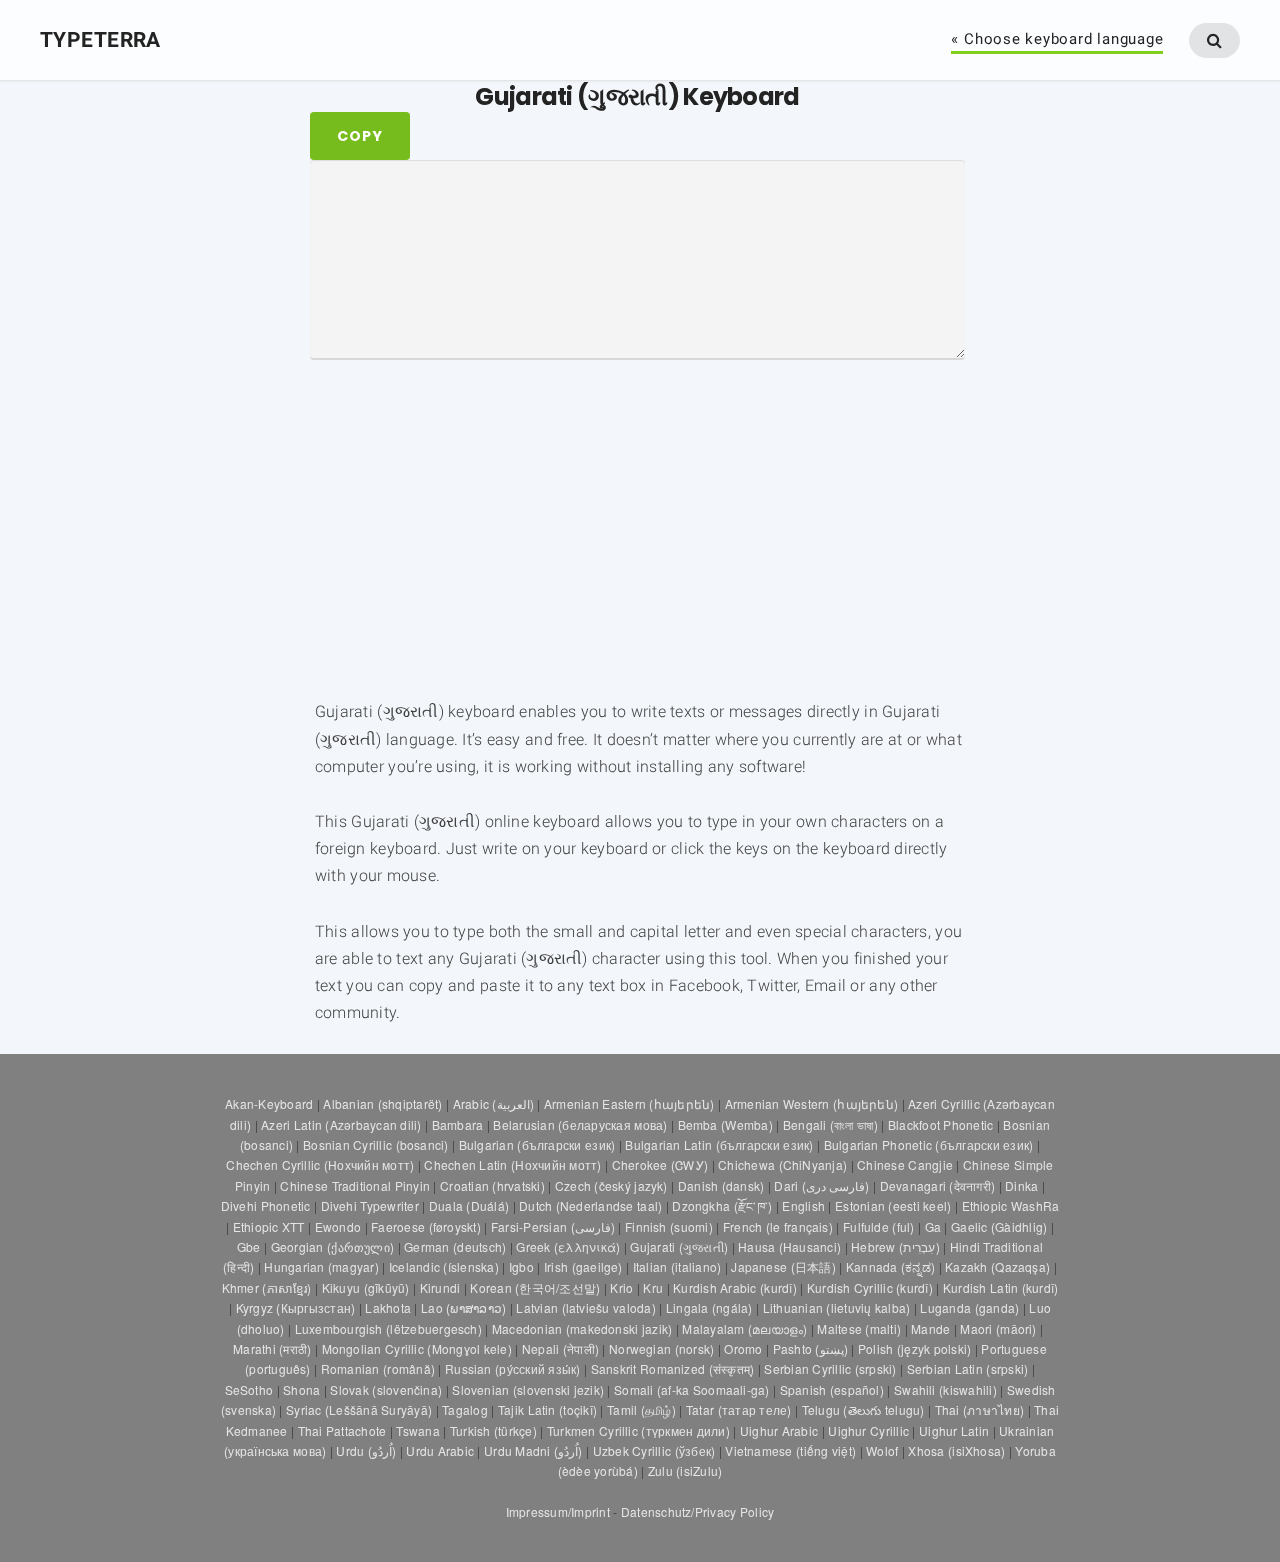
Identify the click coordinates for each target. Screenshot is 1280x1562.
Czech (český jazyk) (611, 1185)
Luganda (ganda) (969, 1307)
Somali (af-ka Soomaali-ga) (692, 1389)
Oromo (743, 1348)
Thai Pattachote (342, 1430)
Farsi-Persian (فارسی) (553, 1226)
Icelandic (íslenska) (444, 1266)
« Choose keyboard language (1057, 40)
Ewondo (338, 1226)
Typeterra (100, 39)
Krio (621, 1287)
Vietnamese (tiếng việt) (790, 1450)
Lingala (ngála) (709, 1307)
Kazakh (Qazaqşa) (997, 1266)
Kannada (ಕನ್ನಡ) (890, 1266)
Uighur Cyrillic (868, 1430)
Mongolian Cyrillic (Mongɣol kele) (417, 1348)
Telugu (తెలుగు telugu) (863, 1409)
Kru (653, 1287)
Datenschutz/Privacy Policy (697, 1511)
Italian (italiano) (677, 1266)
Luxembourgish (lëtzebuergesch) (388, 1328)
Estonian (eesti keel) (893, 1205)
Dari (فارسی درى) (821, 1185)
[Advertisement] (214, 433)
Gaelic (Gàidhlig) (999, 1226)
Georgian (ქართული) (332, 1246)
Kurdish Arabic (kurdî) (735, 1287)
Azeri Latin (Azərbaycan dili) (341, 1124)
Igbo (521, 1266)
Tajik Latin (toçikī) (547, 1409)
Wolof (882, 1450)
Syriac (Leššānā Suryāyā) (359, 1409)
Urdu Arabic (440, 1450)
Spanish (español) (832, 1389)
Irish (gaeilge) (583, 1266)
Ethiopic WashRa (1011, 1205)
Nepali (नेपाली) (560, 1348)
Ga (933, 1226)
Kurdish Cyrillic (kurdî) (870, 1287)
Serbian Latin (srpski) (968, 1368)
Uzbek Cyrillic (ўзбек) (654, 1450)
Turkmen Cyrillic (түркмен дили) (638, 1430)
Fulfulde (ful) (879, 1226)
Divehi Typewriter (370, 1205)
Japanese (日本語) (783, 1266)
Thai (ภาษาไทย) (980, 1409)
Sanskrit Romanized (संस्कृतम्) (673, 1368)
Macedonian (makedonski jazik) (582, 1328)
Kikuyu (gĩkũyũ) (366, 1287)
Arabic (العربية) (493, 1103)
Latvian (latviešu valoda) (585, 1307)
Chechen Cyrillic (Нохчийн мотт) (320, 1164)
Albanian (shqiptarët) (382, 1103)
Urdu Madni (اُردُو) (533, 1450)
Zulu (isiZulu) (685, 1470)
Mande (930, 1328)
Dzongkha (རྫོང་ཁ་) (722, 1205)
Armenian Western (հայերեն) (812, 1103)
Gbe (249, 1246)
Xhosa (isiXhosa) (956, 1450)
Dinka (1021, 1185)
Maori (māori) (998, 1328)
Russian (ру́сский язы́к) (513, 1368)
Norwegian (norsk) (661, 1348)
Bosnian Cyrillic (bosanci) (376, 1144)
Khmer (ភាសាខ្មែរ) (267, 1287)
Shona (301, 1389)
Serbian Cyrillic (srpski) (830, 1368)
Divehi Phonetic (266, 1205)
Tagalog (465, 1409)
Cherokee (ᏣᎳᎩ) (660, 1164)
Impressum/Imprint (558, 1511)
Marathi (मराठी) (272, 1348)
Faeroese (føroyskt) (426, 1226)
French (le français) (778, 1226)
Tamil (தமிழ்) (641, 1409)
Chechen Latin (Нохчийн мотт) (512, 1164)
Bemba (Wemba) (725, 1124)
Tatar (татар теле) (739, 1409)
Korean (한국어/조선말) (535, 1287)
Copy (359, 136)
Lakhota (388, 1307)
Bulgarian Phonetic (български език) (929, 1144)
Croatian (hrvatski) (492, 1185)
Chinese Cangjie (905, 1164)
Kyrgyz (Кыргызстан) (296, 1307)
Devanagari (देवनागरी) (937, 1185)
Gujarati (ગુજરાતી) (679, 1246)
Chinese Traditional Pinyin (355, 1185)
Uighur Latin (954, 1430)
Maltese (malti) (859, 1328)
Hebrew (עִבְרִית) (895, 1246)
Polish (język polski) (914, 1348)
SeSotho (249, 1389)
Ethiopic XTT (269, 1226)
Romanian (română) (378, 1368)
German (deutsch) (455, 1246)
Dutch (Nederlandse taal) (590, 1205)
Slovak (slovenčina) (386, 1389)
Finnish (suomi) (669, 1226)
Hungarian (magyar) (321, 1266)
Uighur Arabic (779, 1430)
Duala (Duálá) (469, 1205)
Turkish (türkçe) (493, 1430)
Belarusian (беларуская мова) (580, 1124)
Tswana (417, 1430)
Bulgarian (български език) (537, 1144)
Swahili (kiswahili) (945, 1389)
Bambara (458, 1124)
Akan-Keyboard (269, 1103)
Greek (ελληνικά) (568, 1246)
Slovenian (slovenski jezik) (528, 1389)
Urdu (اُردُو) (366, 1450)
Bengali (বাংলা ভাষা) (830, 1124)
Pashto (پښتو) (810, 1348)
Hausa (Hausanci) (789, 1246)
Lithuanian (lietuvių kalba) (837, 1307)
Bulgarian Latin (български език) (719, 1144)
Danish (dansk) (721, 1185)
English (803, 1205)
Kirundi (440, 1287)
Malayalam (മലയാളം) (744, 1328)
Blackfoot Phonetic (940, 1124)
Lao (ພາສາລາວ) (463, 1307)
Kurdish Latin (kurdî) (1000, 1287)
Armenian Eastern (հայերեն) (629, 1103)
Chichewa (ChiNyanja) (782, 1164)
